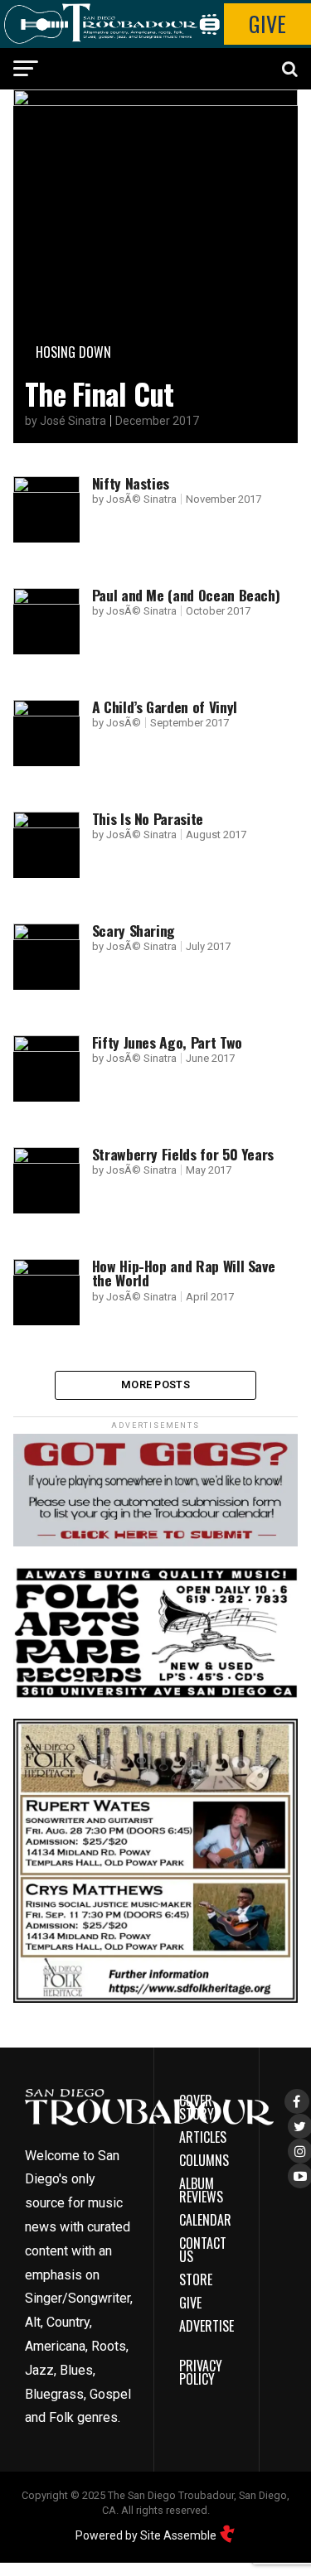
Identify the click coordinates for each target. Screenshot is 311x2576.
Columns (204, 2160)
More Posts (155, 1384)
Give (267, 24)
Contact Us (203, 2250)
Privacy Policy (201, 2372)
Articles (203, 2137)
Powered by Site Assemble (147, 2535)
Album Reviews (201, 2190)
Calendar (205, 2220)
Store (196, 2279)
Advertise (207, 2326)
